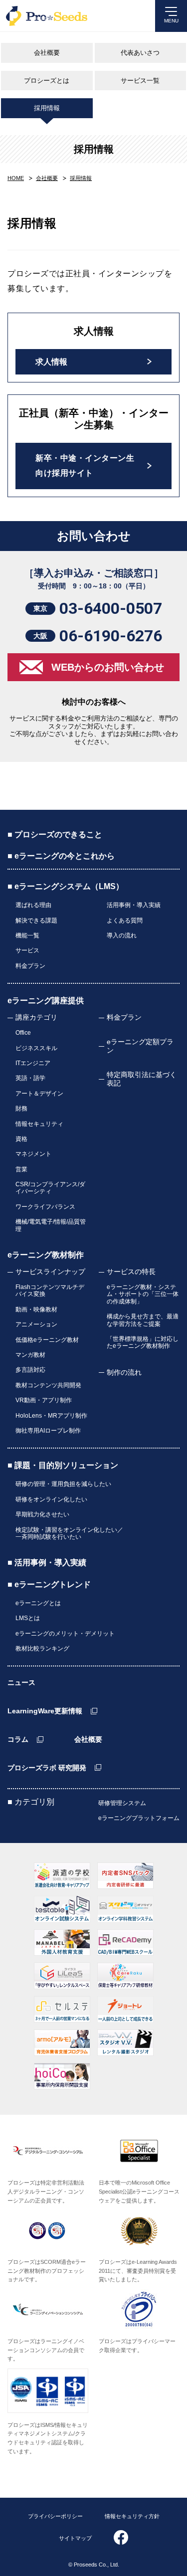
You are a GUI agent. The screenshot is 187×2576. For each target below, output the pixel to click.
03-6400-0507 (111, 608)
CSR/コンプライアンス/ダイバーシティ (50, 1188)
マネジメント (33, 1154)
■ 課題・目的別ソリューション (63, 1465)
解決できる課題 (36, 920)
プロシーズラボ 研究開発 (47, 1768)
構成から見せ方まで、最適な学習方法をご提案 (143, 1320)
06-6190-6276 (111, 636)
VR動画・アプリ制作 (44, 1400)
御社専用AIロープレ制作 (48, 1431)
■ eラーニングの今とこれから (61, 856)
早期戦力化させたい (42, 1514)
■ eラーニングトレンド (49, 1584)
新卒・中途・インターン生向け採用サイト (85, 465)
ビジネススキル (36, 1048)
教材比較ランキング (42, 1649)
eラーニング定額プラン (140, 1046)
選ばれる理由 (33, 905)
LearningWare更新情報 (45, 1711)
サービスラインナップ (50, 1272)
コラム (18, 1739)
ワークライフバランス (45, 1207)
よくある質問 (125, 920)
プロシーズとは (47, 81)
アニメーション (36, 1324)
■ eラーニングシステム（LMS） (66, 886)
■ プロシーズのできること (55, 834)
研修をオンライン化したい (51, 1499)
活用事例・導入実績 (134, 905)
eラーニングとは (38, 1603)
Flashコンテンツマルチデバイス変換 (50, 1290)
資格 (21, 1139)
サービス (27, 950)
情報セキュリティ (39, 1124)
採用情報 (47, 108)
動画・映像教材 (36, 1309)
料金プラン (30, 966)
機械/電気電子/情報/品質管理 (51, 1225)
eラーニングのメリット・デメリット (65, 1634)
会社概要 (47, 53)
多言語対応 (30, 1370)
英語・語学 (30, 1078)
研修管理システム (122, 1803)
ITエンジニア (33, 1063)
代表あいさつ (140, 53)
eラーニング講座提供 (46, 1001)
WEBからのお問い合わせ (108, 667)
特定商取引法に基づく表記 (142, 1079)
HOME (16, 178)
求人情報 (51, 362)
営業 (21, 1169)
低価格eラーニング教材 (47, 1340)
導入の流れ (122, 935)
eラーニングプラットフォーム (139, 1818)
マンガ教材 (30, 1355)
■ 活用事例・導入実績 (47, 1563)
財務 (21, 1108)
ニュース (21, 1682)
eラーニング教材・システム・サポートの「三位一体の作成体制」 (143, 1294)
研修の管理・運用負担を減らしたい (63, 1484)
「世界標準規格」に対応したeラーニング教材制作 (143, 1342)
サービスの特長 (131, 1272)
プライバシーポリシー (55, 2516)
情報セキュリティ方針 (132, 2516)
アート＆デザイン (39, 1094)
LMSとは (28, 1618)
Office (23, 1033)
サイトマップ (75, 2538)
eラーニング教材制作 (46, 1255)
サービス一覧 (140, 81)
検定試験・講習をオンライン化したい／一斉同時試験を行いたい (69, 1533)
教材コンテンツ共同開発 (48, 1385)
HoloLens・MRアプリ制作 (51, 1416)
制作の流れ (124, 1372)
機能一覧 (27, 935)
